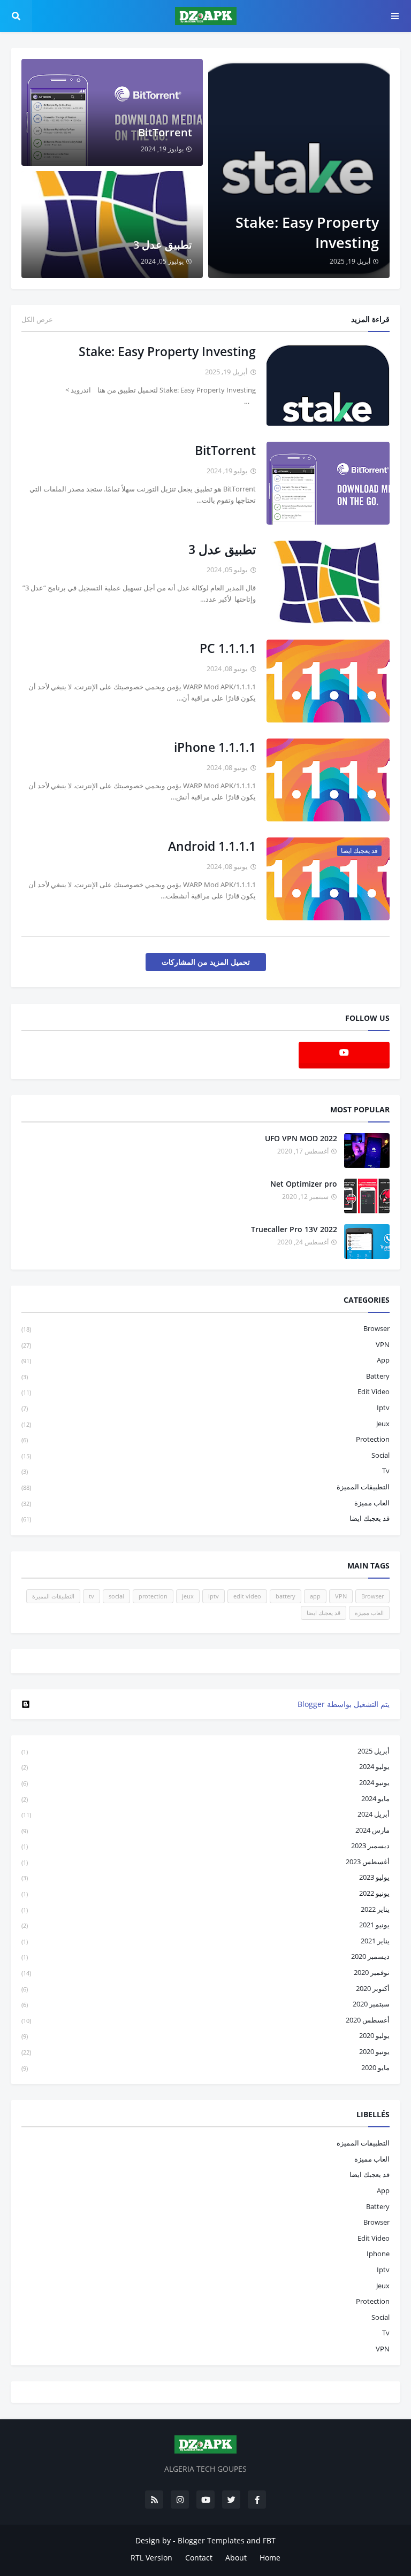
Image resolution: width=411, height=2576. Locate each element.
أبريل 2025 (205, 1751)
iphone (378, 2254)
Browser (205, 1328)
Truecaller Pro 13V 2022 (294, 1229)
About (236, 2558)
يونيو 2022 (205, 1893)
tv (205, 1471)
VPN (205, 1344)
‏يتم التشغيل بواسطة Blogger (344, 1704)
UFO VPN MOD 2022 (301, 1138)
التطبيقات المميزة (205, 1487)
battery (205, 1376)
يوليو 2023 (205, 1877)
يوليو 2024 (205, 1766)
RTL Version (151, 2558)
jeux (205, 1424)
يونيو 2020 (205, 2051)
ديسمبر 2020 (205, 1956)
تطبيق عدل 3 (163, 245)
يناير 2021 (205, 1941)
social (205, 1455)
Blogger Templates (211, 2540)
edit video (205, 1391)
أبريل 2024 (205, 1814)
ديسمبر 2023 (205, 1846)
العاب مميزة (205, 1503)
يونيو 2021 (205, 1925)
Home (270, 2558)
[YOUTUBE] (205, 1661)
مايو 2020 (205, 2067)
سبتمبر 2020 (205, 2004)
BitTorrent (165, 132)
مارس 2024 (205, 1830)
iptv (205, 1408)
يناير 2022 (205, 1909)
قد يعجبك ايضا (205, 1518)
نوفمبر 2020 (205, 1972)
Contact (199, 2558)
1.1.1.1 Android (212, 846)
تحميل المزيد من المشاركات (206, 962)
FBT (269, 2540)
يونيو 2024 (205, 1782)
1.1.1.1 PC (228, 648)
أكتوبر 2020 (205, 1988)
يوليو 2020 (205, 2035)
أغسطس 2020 (205, 2020)
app (205, 1360)
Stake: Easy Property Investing (307, 232)
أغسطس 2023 (205, 1862)
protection (205, 1439)
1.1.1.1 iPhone (215, 747)
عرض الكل (37, 319)
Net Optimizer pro (304, 1184)
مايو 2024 (205, 1798)
